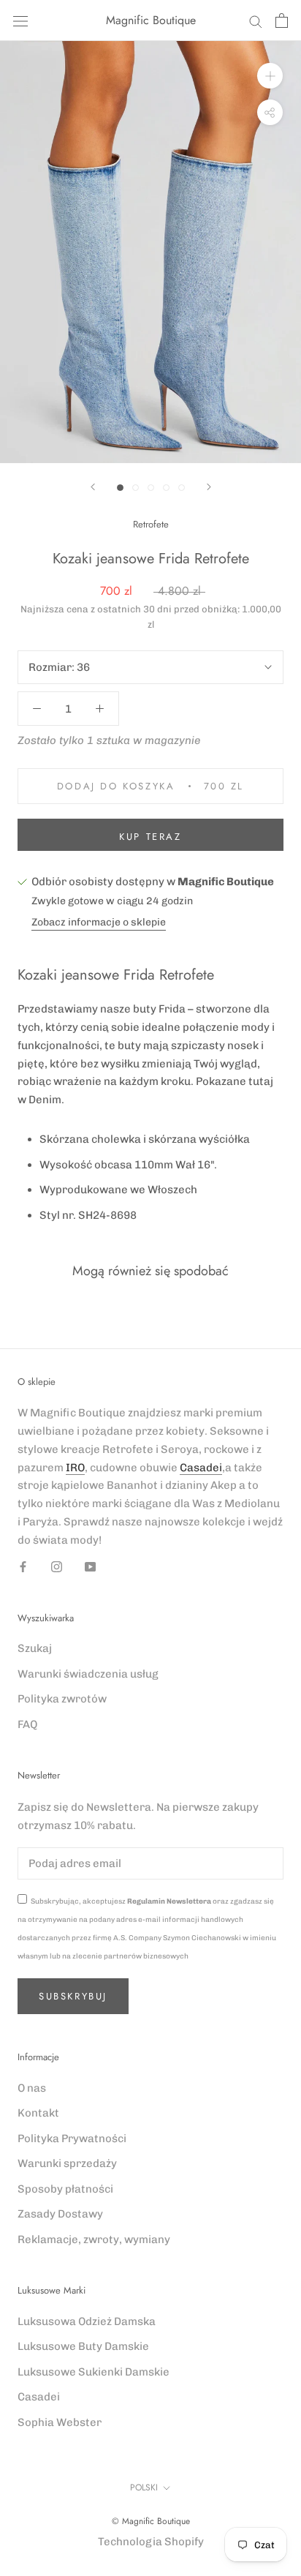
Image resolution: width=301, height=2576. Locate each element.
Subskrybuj (73, 1996)
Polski (144, 2487)
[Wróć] (93, 487)
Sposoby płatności (65, 2189)
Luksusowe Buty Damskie (83, 2346)
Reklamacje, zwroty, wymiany (94, 2239)
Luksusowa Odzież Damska (87, 2321)
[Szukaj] (256, 21)
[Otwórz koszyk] (282, 20)
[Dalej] (209, 487)
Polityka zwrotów (62, 1699)
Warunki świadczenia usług (88, 1674)
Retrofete (151, 524)
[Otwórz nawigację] (20, 21)
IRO (75, 1468)
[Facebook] (23, 1566)
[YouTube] (90, 1566)
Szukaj (35, 1648)
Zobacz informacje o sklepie (99, 922)
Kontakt (38, 2113)
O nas (32, 2088)
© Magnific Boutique (151, 2521)
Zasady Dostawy (60, 2214)
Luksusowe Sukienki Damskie (94, 2372)
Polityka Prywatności (72, 2138)
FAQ (27, 1724)
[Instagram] (57, 1566)
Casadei (201, 1468)
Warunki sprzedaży (67, 2163)
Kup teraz (150, 837)
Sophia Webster (60, 2422)
